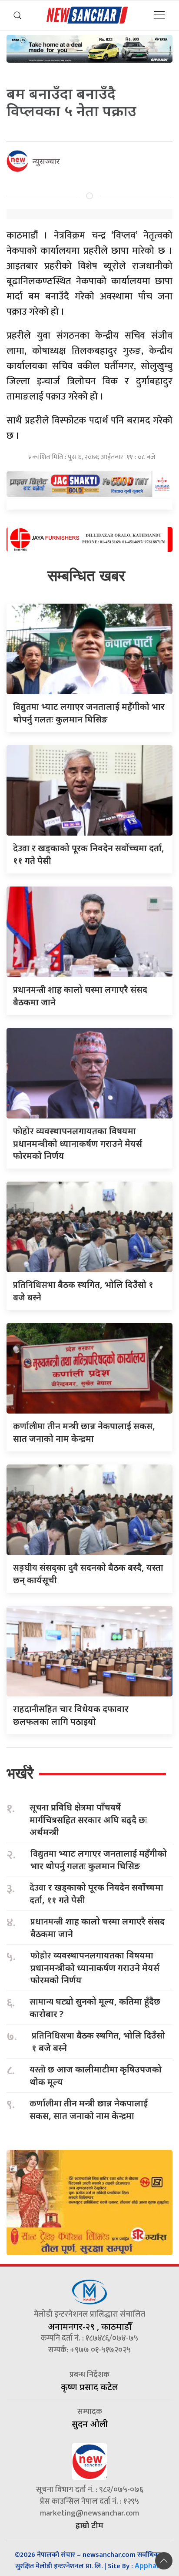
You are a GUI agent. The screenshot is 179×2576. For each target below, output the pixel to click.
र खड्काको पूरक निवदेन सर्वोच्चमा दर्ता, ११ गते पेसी (96, 1894)
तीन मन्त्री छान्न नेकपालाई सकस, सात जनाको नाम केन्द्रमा (89, 2109)
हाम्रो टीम (89, 2525)
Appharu (149, 2566)
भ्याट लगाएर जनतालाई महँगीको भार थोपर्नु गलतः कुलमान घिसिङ (99, 1860)
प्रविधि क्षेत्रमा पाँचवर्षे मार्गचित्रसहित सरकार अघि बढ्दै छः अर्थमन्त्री (88, 1820)
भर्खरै (20, 1773)
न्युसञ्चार (46, 161)
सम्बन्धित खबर (86, 576)
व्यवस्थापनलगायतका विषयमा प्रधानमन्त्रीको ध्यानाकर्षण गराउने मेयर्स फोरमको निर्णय (78, 1143)
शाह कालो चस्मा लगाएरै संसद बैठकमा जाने (98, 1928)
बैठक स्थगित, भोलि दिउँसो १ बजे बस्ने (98, 2042)
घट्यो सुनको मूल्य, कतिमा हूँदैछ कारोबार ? (95, 2008)
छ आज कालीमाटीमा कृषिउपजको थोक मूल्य (96, 2076)
